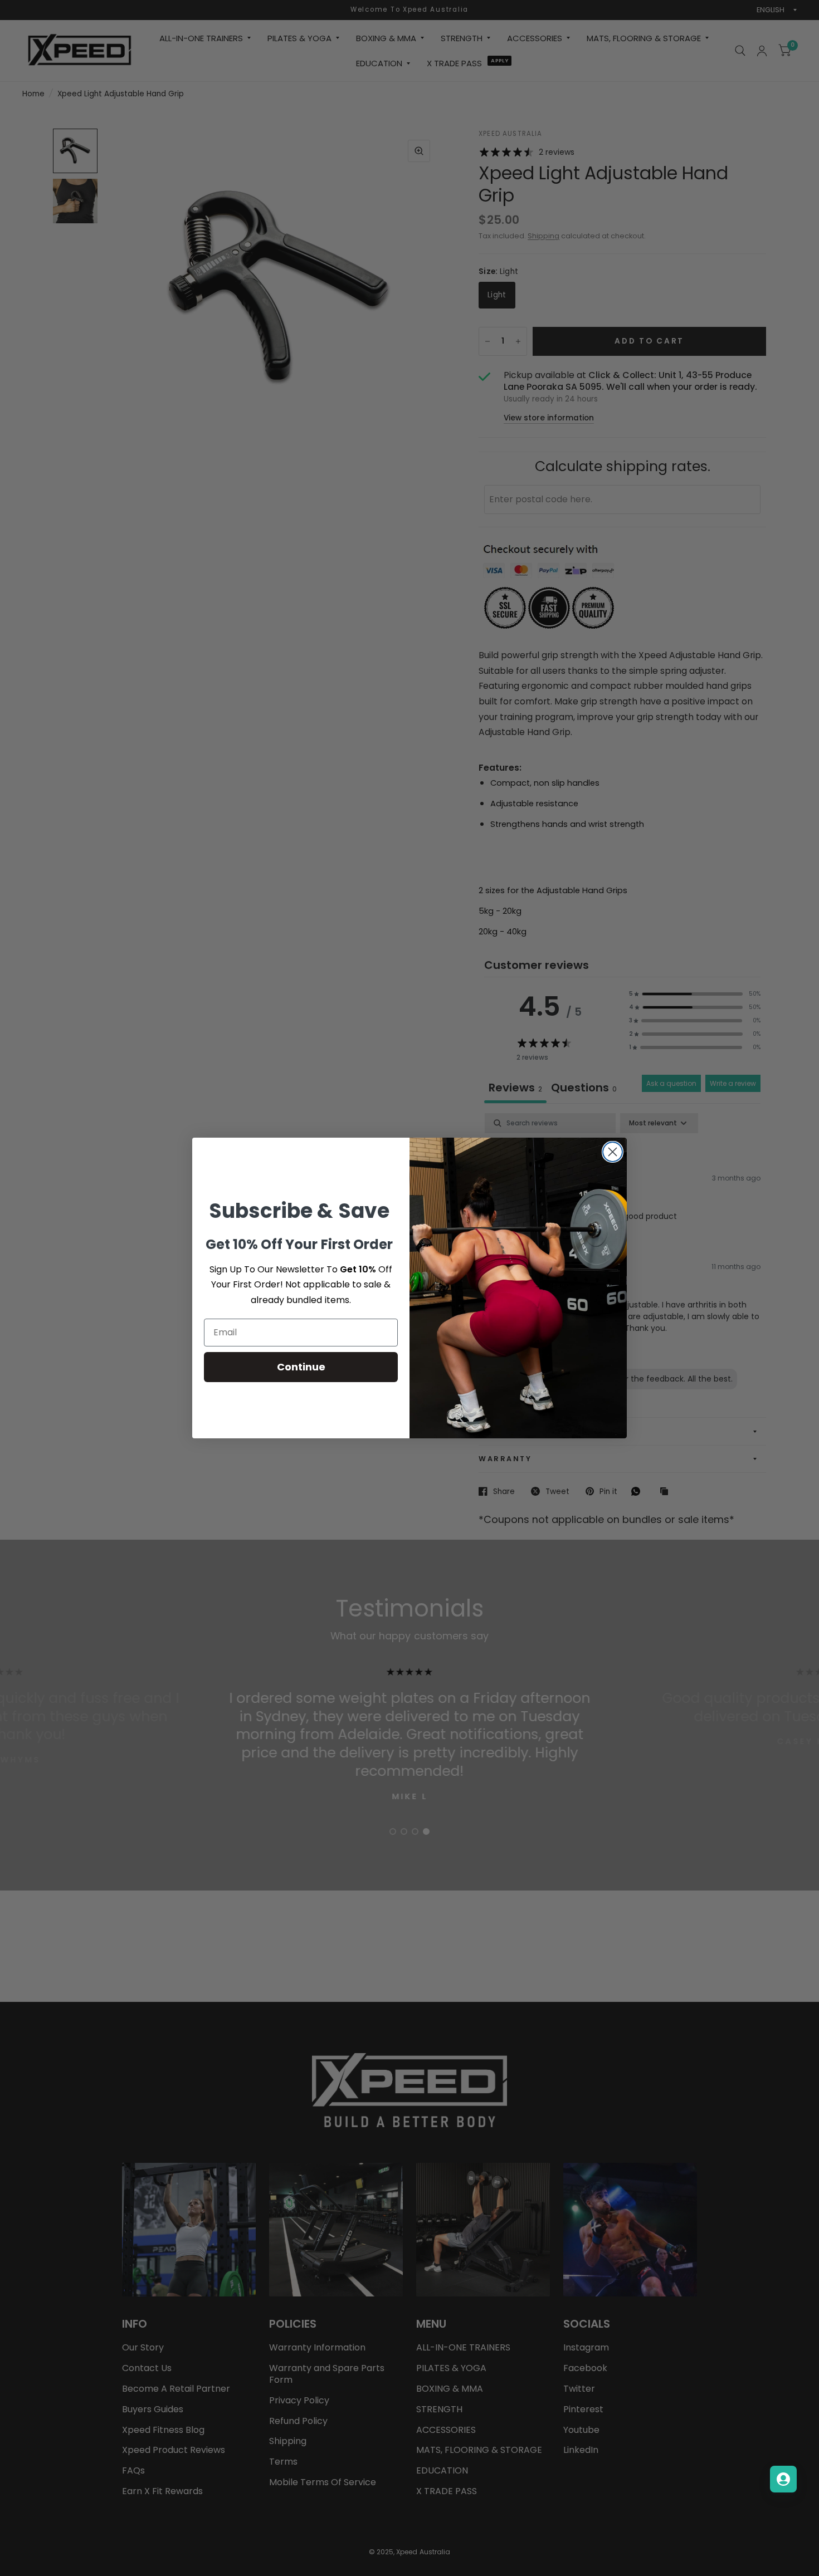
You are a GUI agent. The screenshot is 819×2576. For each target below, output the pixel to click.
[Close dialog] (613, 1152)
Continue (301, 1367)
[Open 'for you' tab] (783, 2479)
